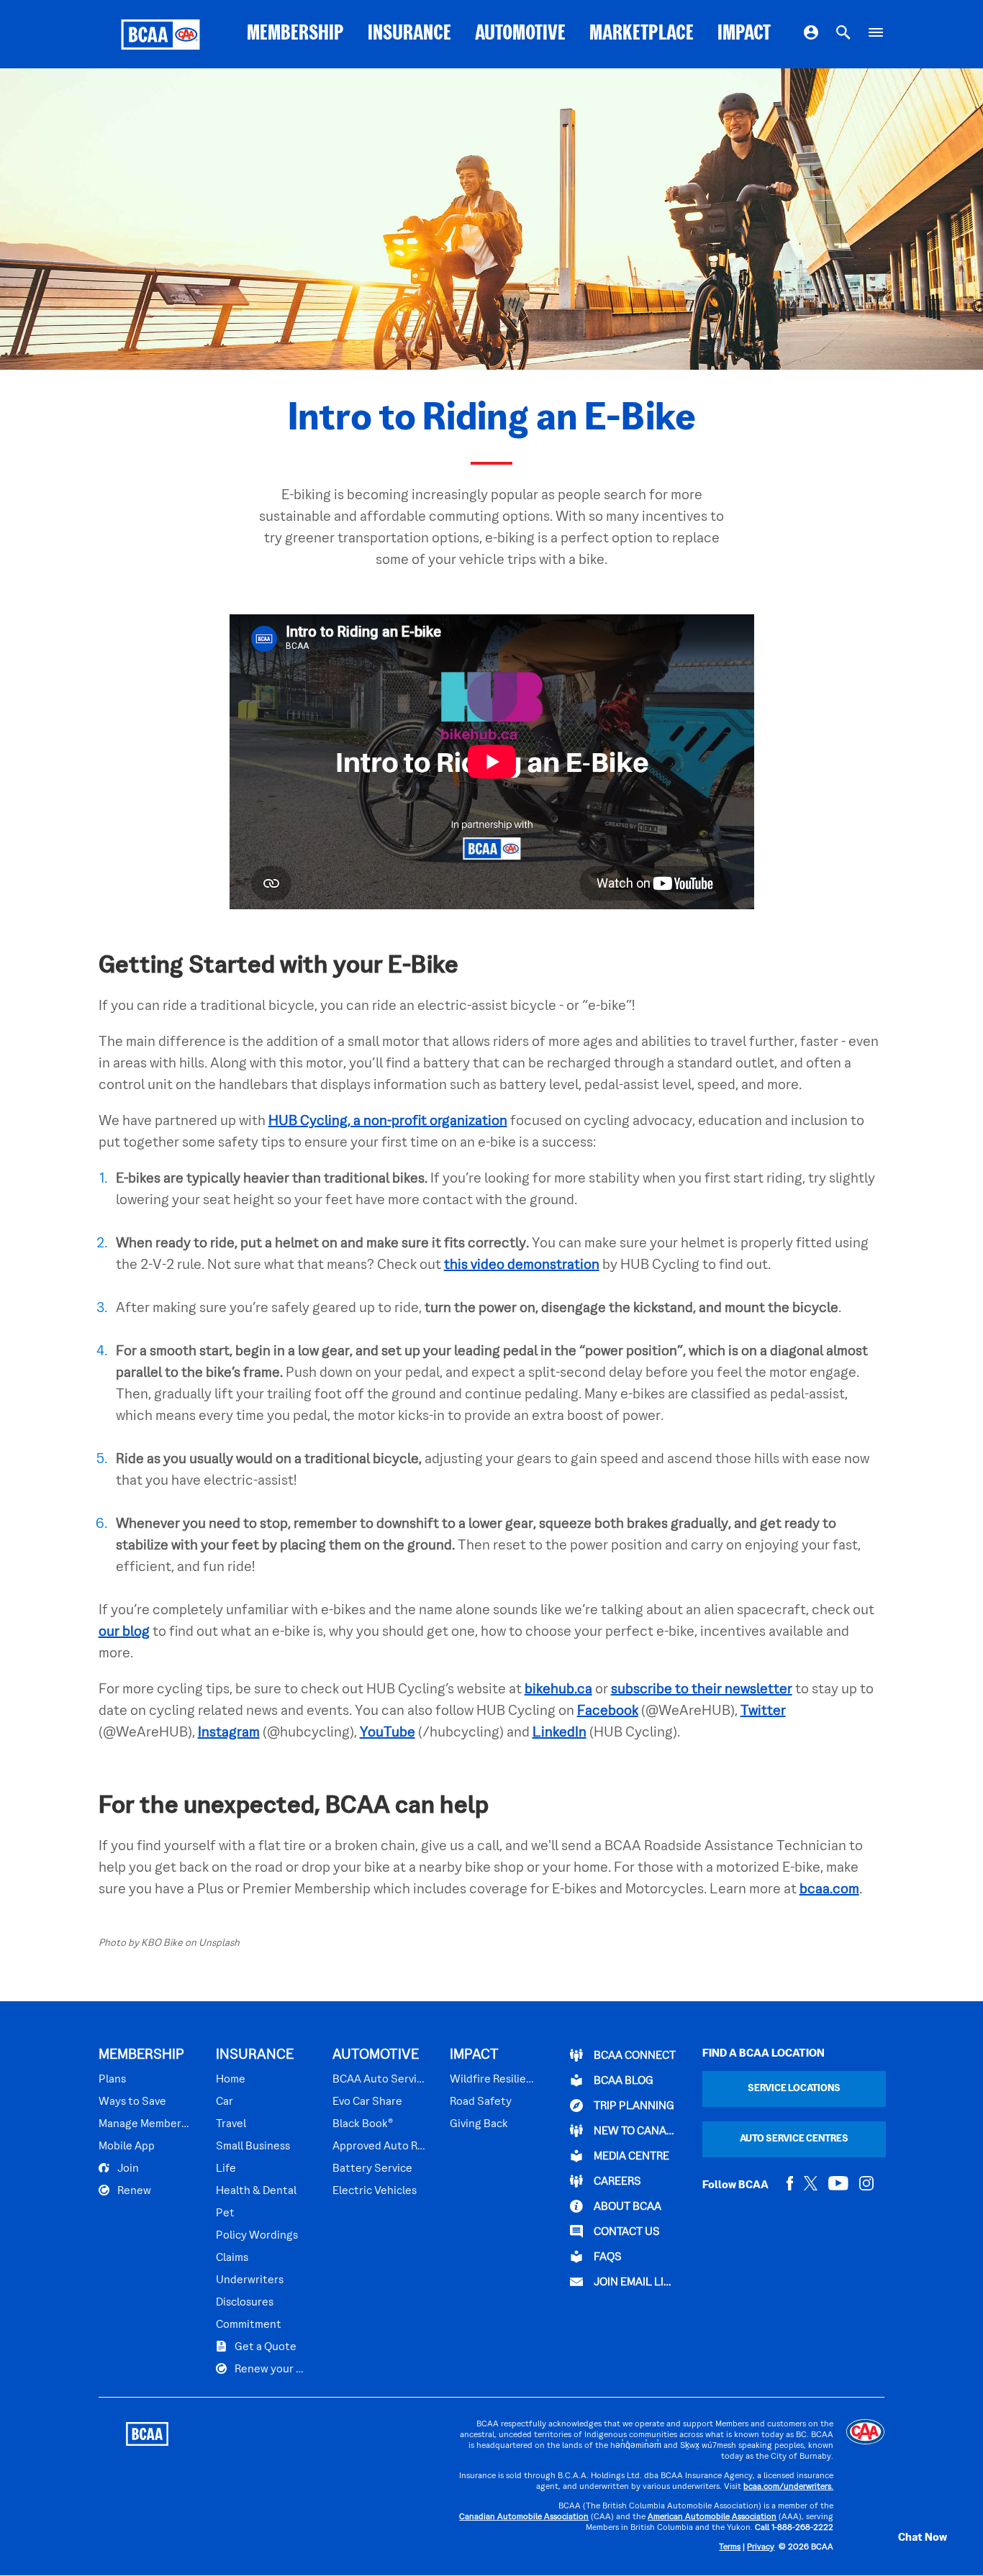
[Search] (843, 35)
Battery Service (372, 2169)
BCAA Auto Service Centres (379, 2080)
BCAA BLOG (622, 2081)
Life (226, 2169)
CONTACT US (626, 2232)
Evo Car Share (367, 2102)
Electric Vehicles (375, 2191)
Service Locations (794, 2089)
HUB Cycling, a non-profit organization (388, 1121)
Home (231, 2080)
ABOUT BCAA (626, 2207)
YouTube (388, 1733)
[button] (907, 2538)
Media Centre (630, 2157)
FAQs (607, 2257)
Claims (232, 2258)
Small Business (253, 2147)
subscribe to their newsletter (702, 1690)
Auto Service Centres (794, 2139)
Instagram (229, 1733)
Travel (231, 2124)
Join (127, 2169)
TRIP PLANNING (633, 2106)
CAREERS (616, 2182)
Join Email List (634, 2283)
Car (225, 2102)
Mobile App (127, 2147)
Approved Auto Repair (379, 2147)
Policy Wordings (257, 2236)
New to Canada (634, 2131)
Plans (112, 2080)
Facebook (608, 1711)
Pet (225, 2213)
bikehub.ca (558, 1690)
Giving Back (479, 2124)
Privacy (761, 2548)
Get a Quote (264, 2347)
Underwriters (250, 2280)
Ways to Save (132, 2102)
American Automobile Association (712, 2517)
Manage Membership (145, 2124)
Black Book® (363, 2124)
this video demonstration (522, 1265)
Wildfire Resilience (493, 2080)
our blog (124, 1632)
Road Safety (481, 2102)
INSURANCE (409, 34)
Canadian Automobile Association (524, 2517)
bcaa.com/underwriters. (788, 2487)
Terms (730, 2548)
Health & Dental (256, 2191)
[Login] (811, 35)
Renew (133, 2191)
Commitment (249, 2325)
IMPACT (744, 34)
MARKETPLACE (642, 34)
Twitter (763, 1711)
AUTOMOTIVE (520, 34)
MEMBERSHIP (295, 34)
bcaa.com (829, 1890)
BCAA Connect (634, 2056)
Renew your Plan (270, 2370)
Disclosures (245, 2303)
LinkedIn (560, 1733)
